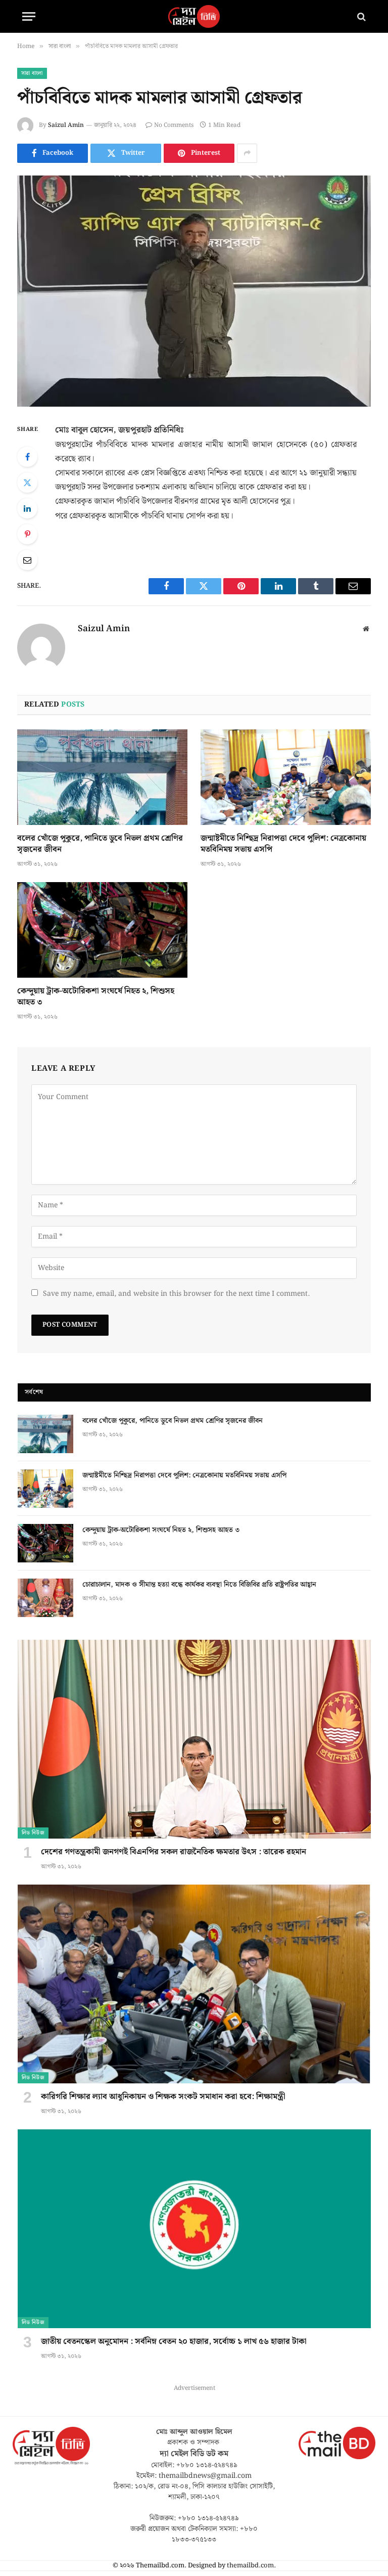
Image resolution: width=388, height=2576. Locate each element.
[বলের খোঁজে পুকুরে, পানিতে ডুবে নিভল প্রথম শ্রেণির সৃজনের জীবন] (102, 777)
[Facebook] (27, 457)
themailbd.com (250, 2566)
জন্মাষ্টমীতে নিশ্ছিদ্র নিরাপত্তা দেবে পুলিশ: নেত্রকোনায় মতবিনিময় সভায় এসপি (283, 844)
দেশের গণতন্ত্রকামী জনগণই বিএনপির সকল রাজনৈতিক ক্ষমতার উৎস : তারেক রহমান (174, 1852)
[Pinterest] (27, 534)
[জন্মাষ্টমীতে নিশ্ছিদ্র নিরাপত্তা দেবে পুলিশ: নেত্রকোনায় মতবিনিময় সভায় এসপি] (286, 777)
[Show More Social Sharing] (247, 153)
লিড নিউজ (33, 1833)
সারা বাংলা (32, 73)
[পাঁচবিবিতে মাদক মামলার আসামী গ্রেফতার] (194, 291)
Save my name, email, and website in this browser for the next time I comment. (176, 1294)
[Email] (27, 560)
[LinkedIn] (27, 508)
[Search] (360, 16)
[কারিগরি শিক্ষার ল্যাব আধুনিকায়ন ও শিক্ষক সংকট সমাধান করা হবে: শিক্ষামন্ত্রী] (194, 1984)
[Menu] (29, 16)
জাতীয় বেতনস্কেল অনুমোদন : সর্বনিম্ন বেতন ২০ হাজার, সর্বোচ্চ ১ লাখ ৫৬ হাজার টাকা (174, 2342)
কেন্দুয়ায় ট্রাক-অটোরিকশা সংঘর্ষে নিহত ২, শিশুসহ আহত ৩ (96, 997)
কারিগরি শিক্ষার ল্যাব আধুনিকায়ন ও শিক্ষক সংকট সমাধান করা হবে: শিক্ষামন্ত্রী (163, 2097)
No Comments (174, 125)
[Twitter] (27, 483)
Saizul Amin (66, 125)
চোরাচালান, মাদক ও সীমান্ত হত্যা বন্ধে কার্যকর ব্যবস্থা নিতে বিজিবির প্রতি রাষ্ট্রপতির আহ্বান (199, 1585)
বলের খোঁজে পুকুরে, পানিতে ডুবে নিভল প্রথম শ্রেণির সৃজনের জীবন (100, 844)
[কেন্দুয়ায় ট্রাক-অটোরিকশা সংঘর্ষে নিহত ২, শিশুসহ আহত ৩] (102, 930)
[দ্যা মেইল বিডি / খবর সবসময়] (194, 16)
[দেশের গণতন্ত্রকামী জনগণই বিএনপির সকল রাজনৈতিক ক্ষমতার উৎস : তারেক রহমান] (194, 1739)
